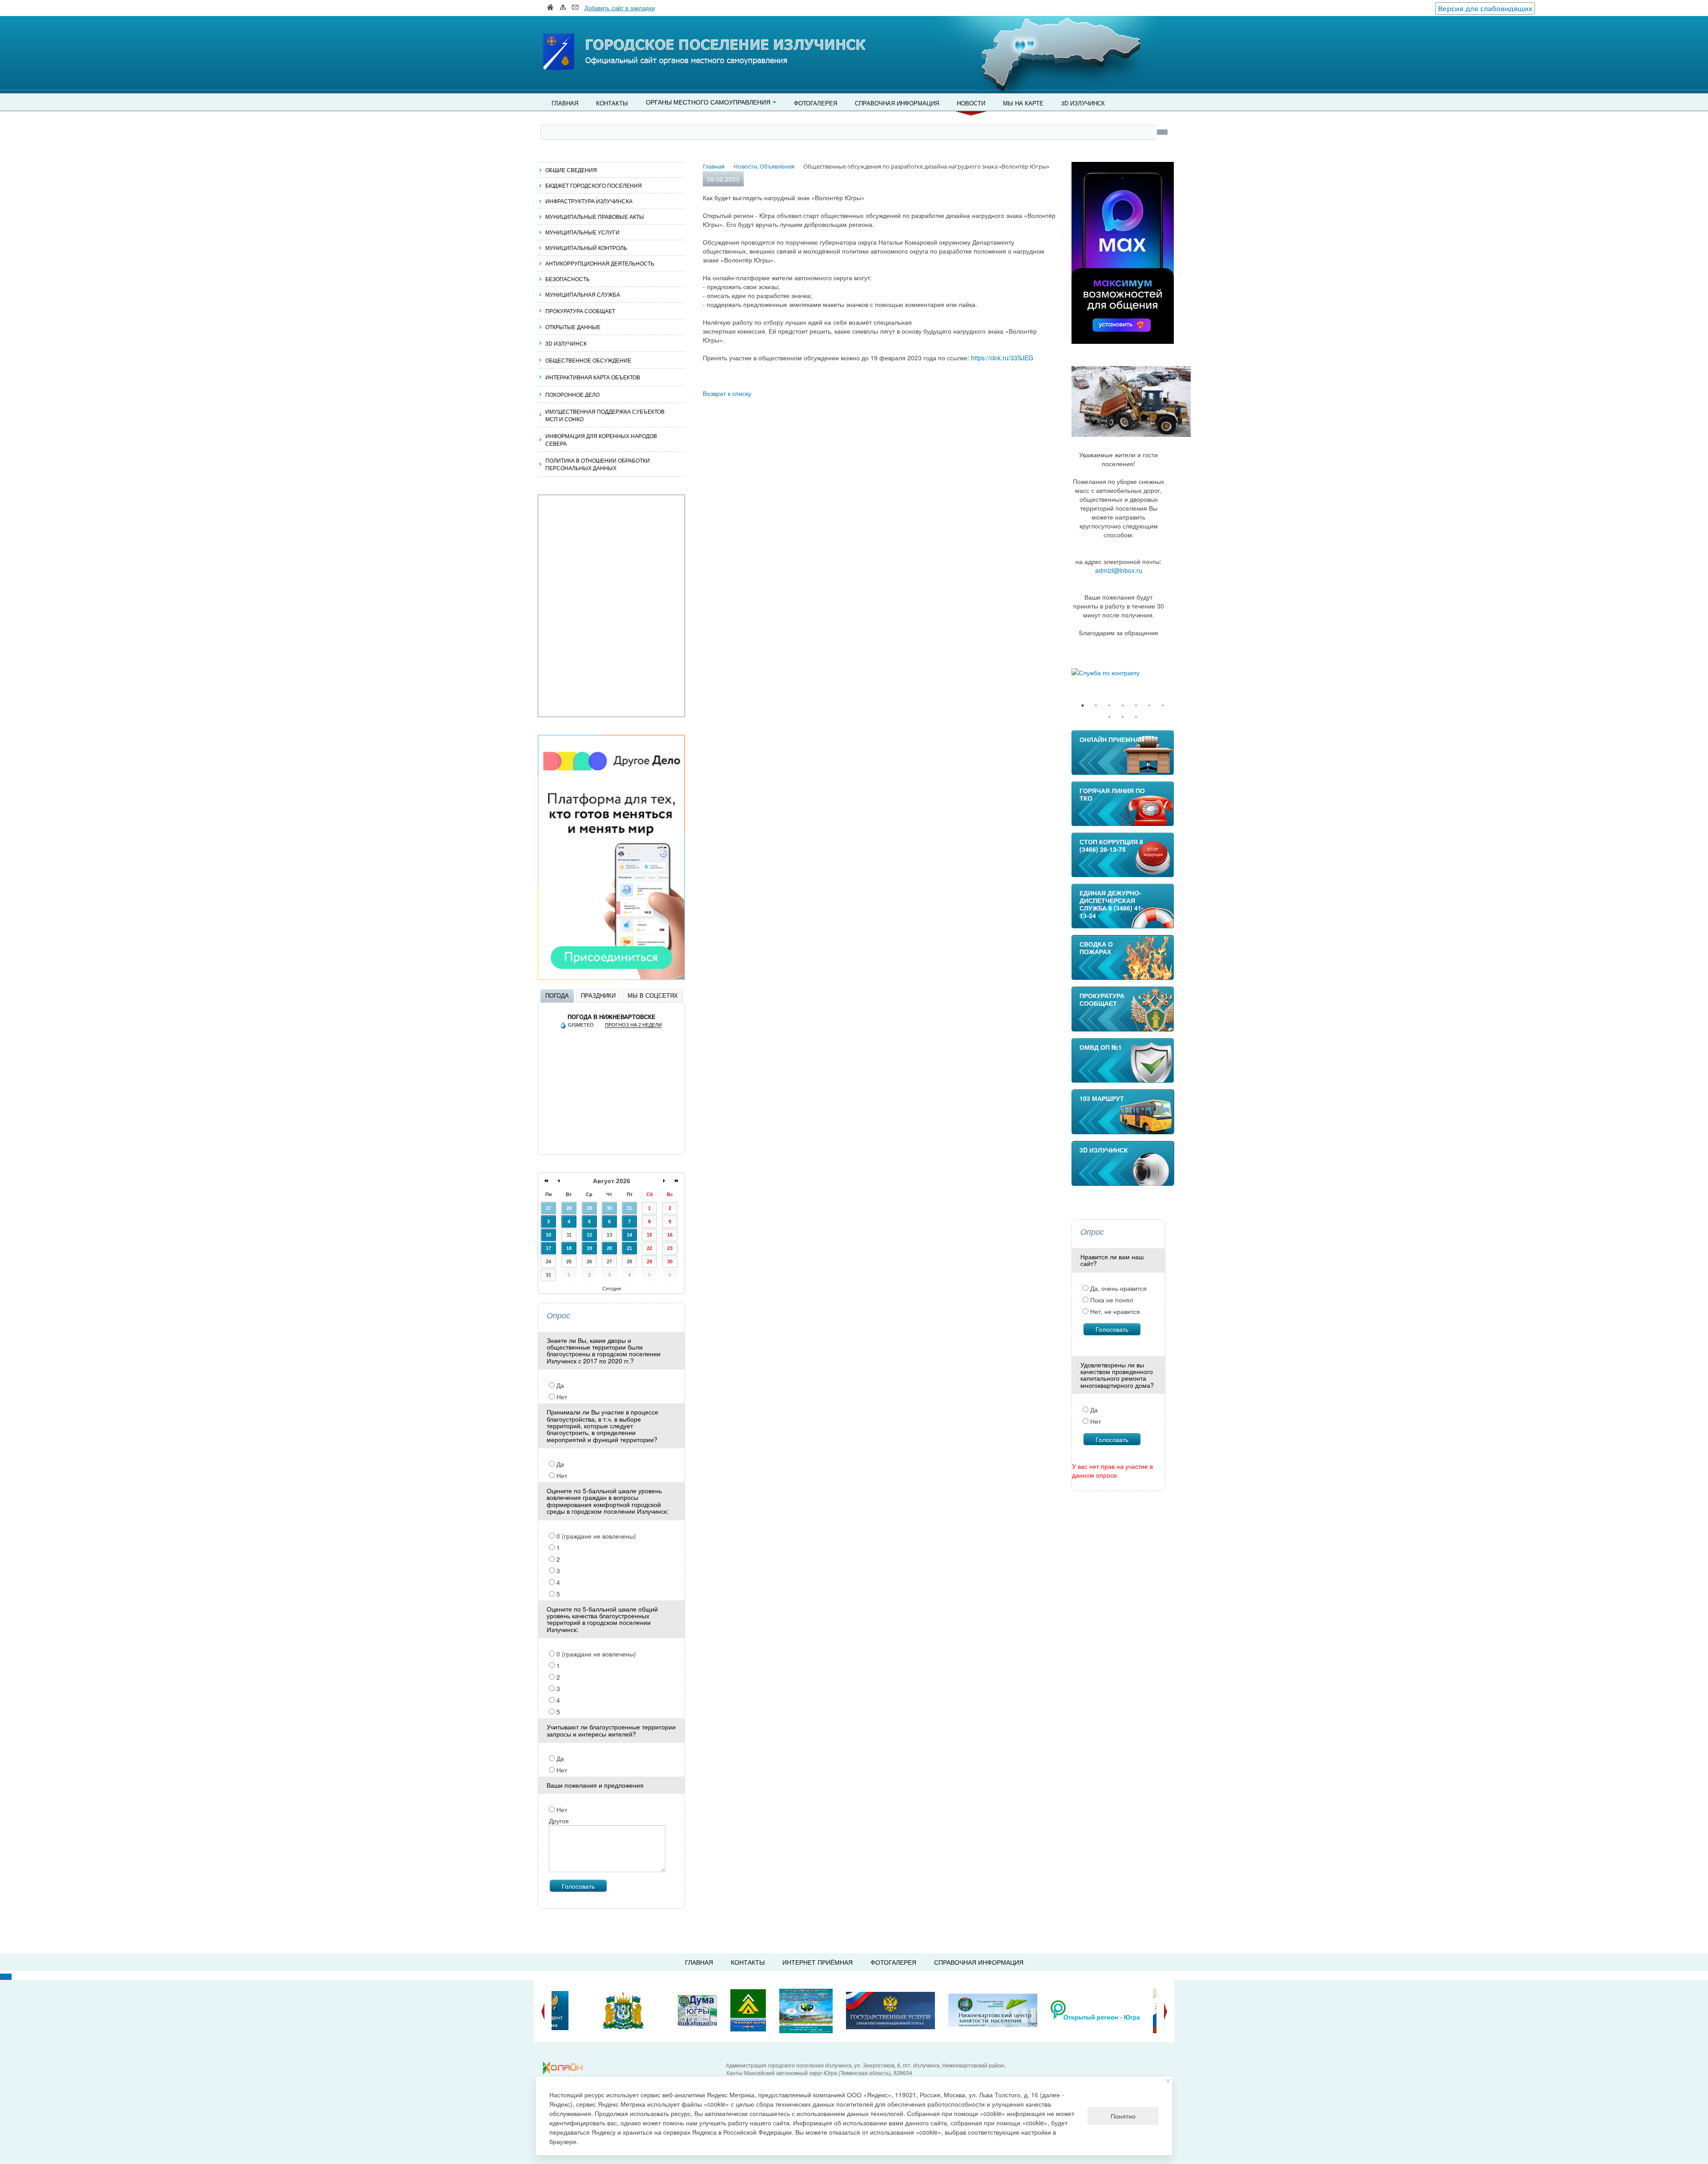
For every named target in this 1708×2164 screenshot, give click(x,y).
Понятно (1123, 2116)
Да (559, 1385)
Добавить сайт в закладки (620, 8)
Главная (565, 103)
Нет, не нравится (1114, 1311)
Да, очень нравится (1118, 1288)
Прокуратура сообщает (580, 311)
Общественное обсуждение (588, 360)
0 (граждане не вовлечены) (595, 1536)
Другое (559, 1821)
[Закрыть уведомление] (1168, 2081)
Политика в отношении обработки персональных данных (598, 464)
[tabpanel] (1123, 673)
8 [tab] (1109, 717)
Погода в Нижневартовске (612, 1017)
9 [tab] (1123, 717)
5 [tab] (1136, 705)
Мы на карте (1023, 103)
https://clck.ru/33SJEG (1002, 358)
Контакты (612, 103)
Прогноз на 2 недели (633, 1025)
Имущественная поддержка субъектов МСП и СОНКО (605, 415)
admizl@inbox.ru (1119, 570)
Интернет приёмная (818, 1962)
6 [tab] (1149, 705)
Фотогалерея (816, 103)
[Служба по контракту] (1123, 673)
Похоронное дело (572, 394)
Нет (561, 1397)
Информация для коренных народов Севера (601, 439)
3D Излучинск (1083, 103)
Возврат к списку (727, 393)
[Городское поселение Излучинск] (578, 34)
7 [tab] (1163, 705)
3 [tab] (1109, 705)
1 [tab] (1083, 705)
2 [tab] (1096, 705)
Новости (971, 103)
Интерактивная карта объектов (593, 377)
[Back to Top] (6, 1977)
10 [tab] (1136, 717)
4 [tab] (1123, 705)
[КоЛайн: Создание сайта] (565, 2068)
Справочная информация (897, 103)
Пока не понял (1111, 1300)
